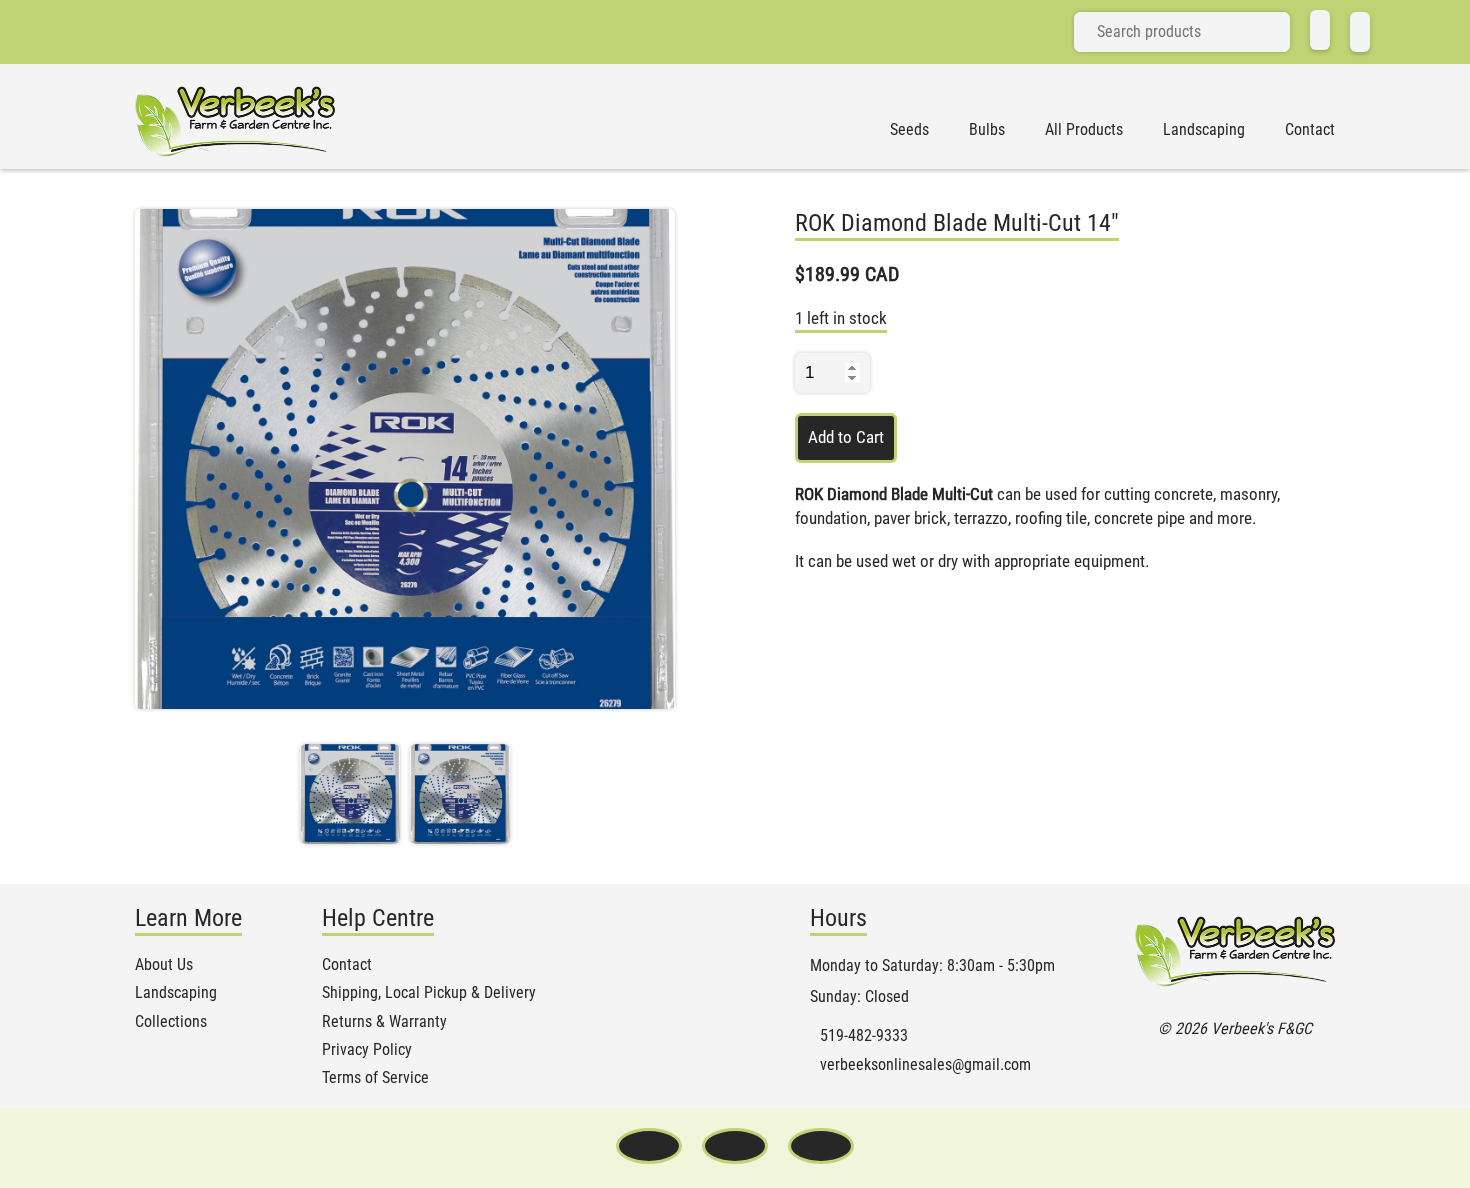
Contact (1310, 130)
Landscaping (1204, 130)
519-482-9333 (864, 1036)
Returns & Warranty (384, 1022)
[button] (350, 794)
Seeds (909, 130)
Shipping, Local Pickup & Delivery (429, 993)
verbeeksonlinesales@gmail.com (925, 1065)
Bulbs (987, 130)
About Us (164, 965)
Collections (171, 1022)
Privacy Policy (367, 1050)
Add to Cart (846, 437)
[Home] (1320, 30)
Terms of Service (375, 1078)
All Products (1084, 130)
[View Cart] (1360, 32)
